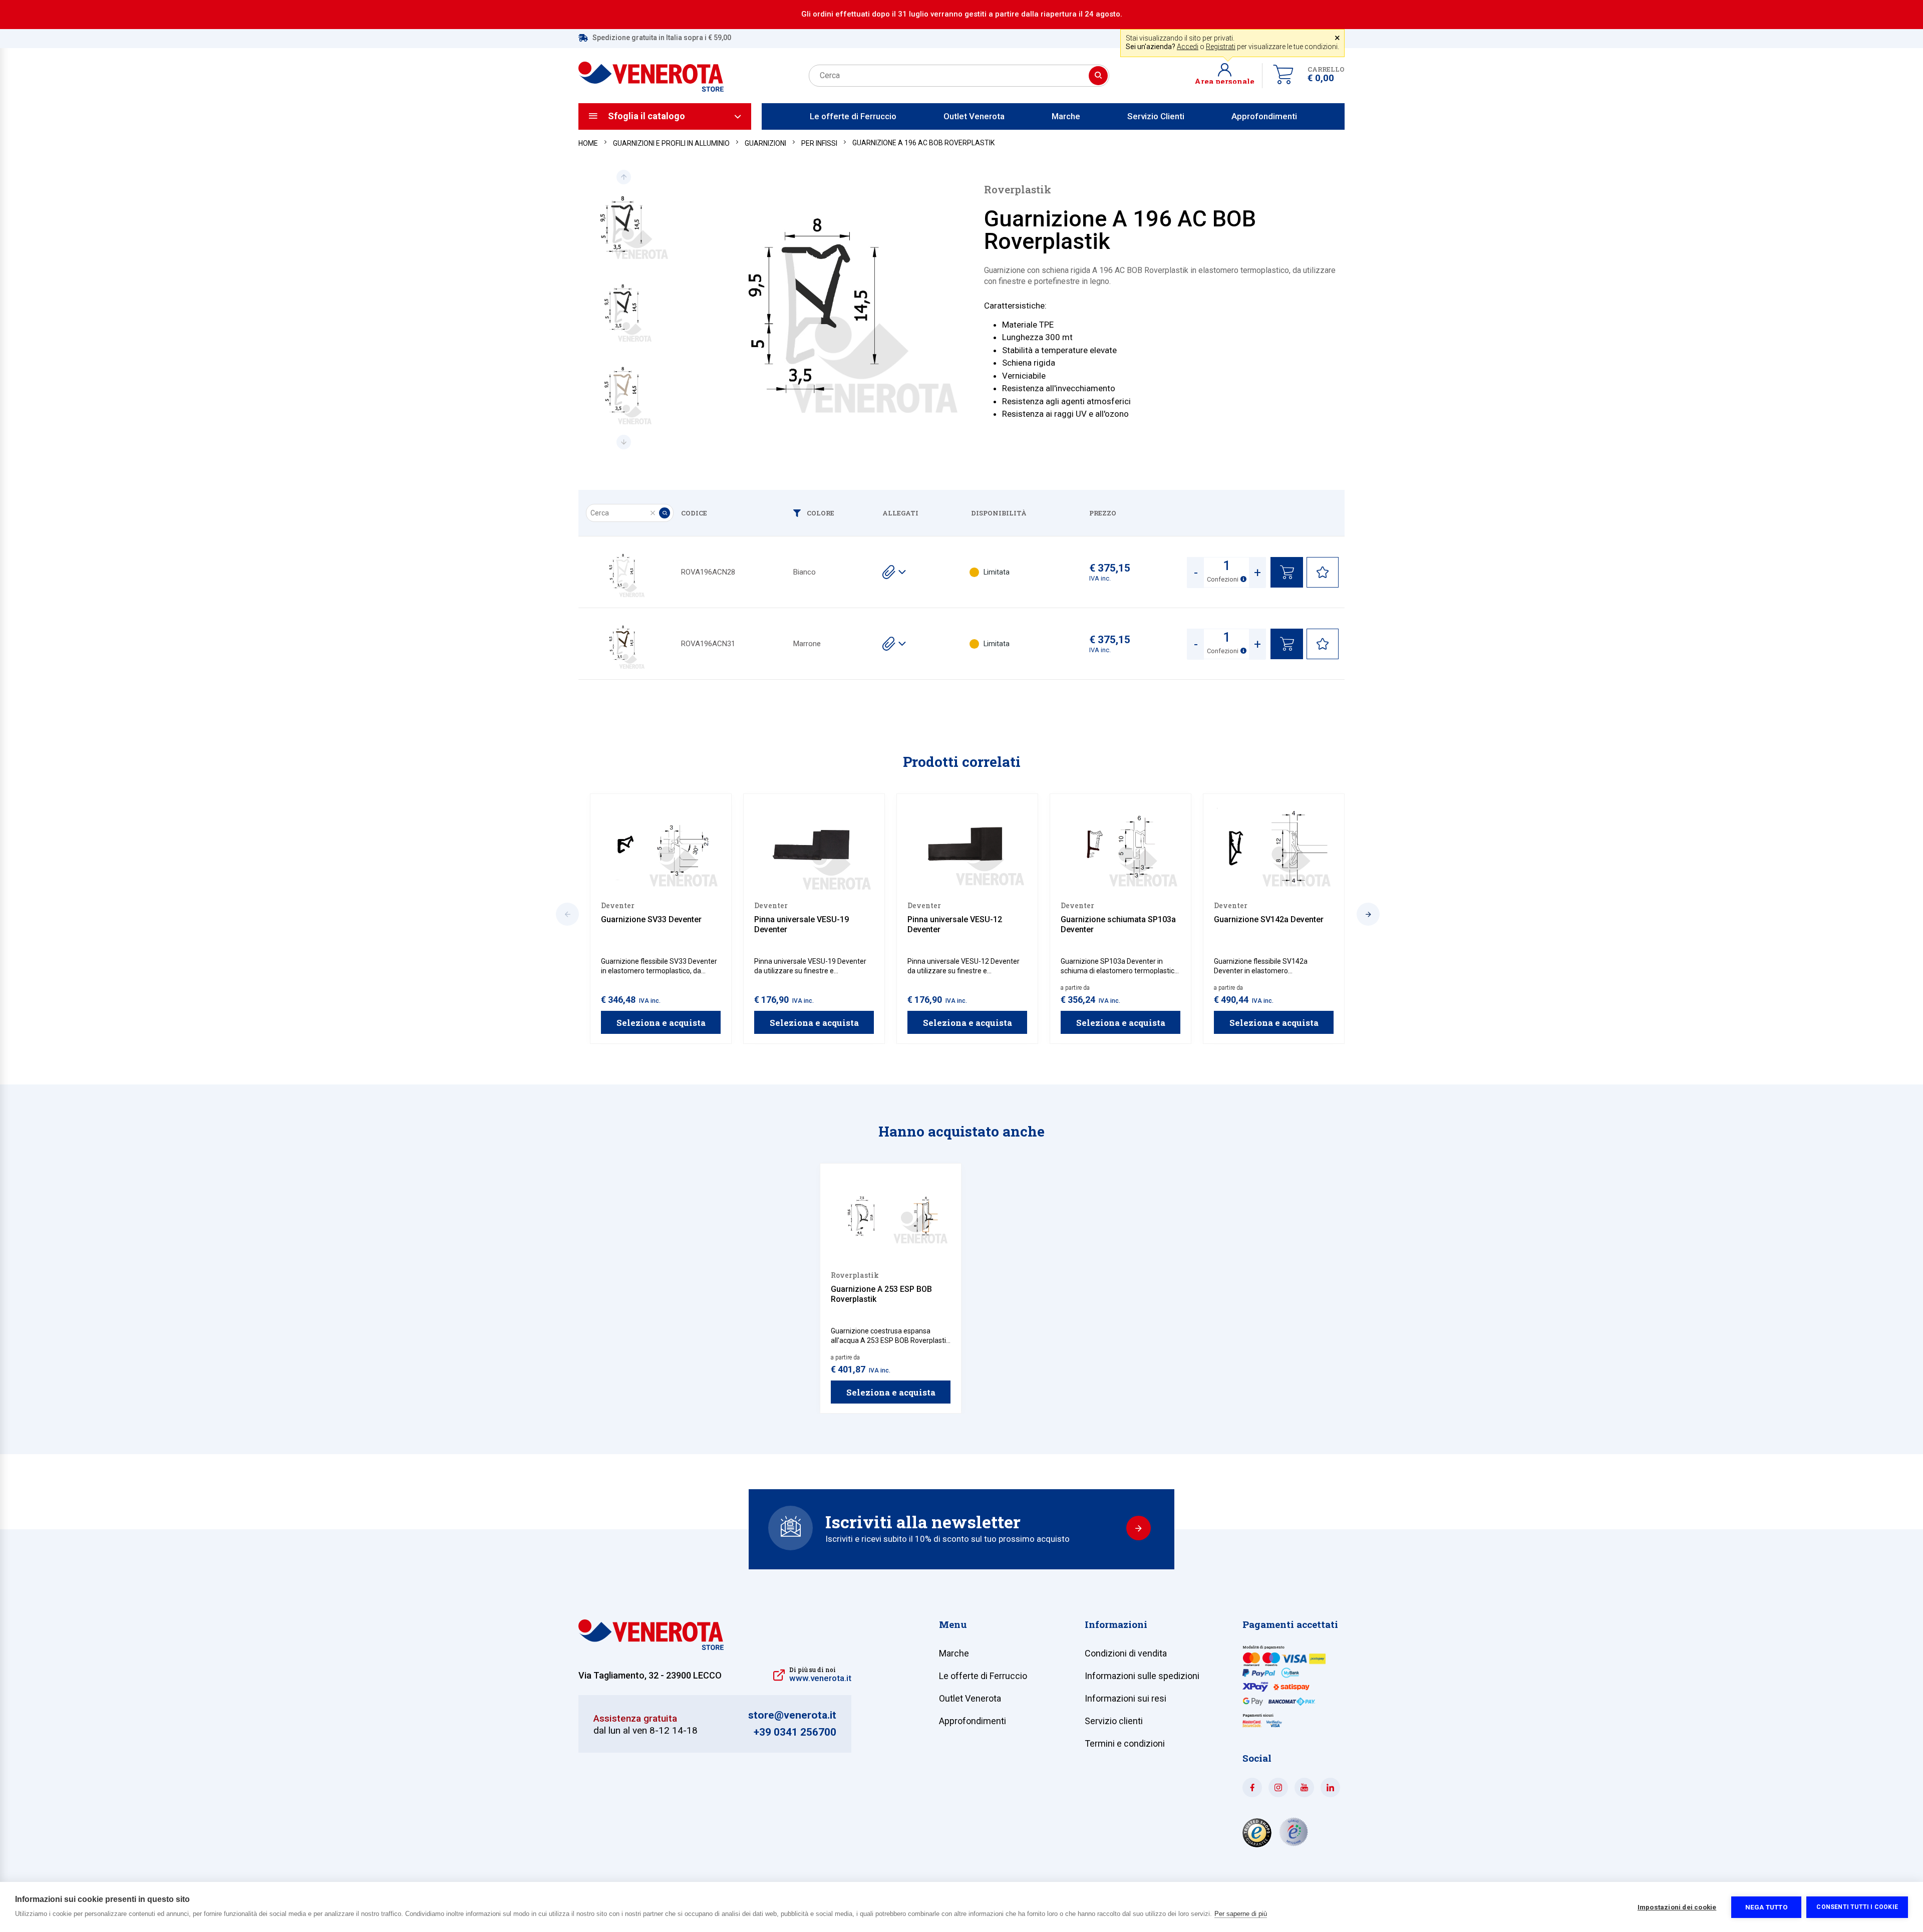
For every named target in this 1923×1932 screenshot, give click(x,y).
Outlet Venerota (974, 116)
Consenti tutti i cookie (1857, 1907)
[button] (1228, 76)
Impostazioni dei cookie (1677, 1907)
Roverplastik (1018, 190)
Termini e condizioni (1125, 1743)
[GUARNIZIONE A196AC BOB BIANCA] (623, 572)
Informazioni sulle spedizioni (1142, 1676)
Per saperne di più (1241, 1914)
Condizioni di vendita (1126, 1653)
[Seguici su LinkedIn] (1330, 1787)
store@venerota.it (792, 1715)
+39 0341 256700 (795, 1732)
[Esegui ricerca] (1098, 76)
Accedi (1188, 47)
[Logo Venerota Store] (651, 1647)
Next (624, 442)
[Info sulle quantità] (1243, 579)
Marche (1066, 116)
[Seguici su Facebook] (1252, 1787)
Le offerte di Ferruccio (853, 116)
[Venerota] (651, 71)
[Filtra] (799, 513)
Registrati (1221, 47)
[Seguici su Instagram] (1278, 1787)
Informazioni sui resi (1126, 1698)
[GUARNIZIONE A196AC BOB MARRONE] (623, 644)
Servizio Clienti (1156, 116)
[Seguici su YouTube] (1304, 1787)
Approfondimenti (1264, 116)
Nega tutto (1767, 1907)
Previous (624, 177)
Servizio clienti (1114, 1721)
